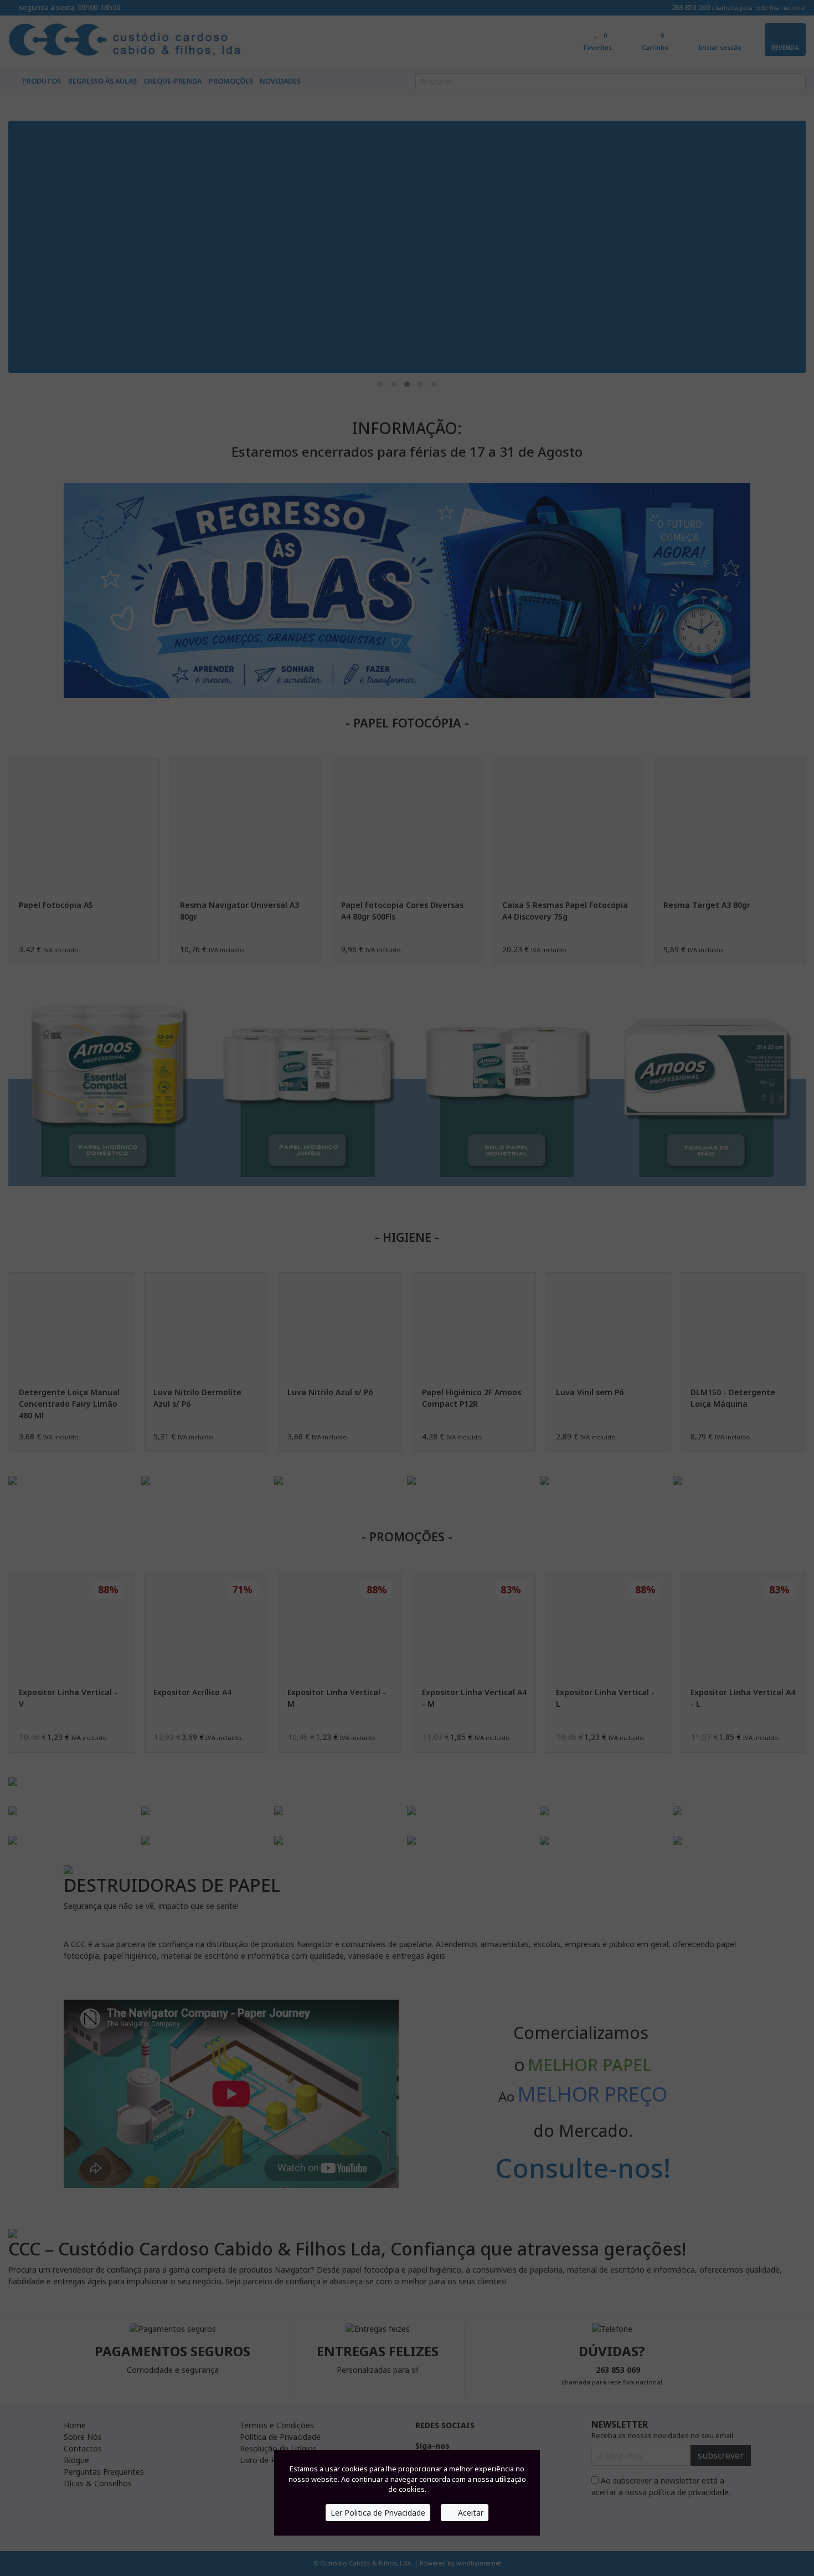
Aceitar (470, 2513)
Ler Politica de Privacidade (378, 2513)
